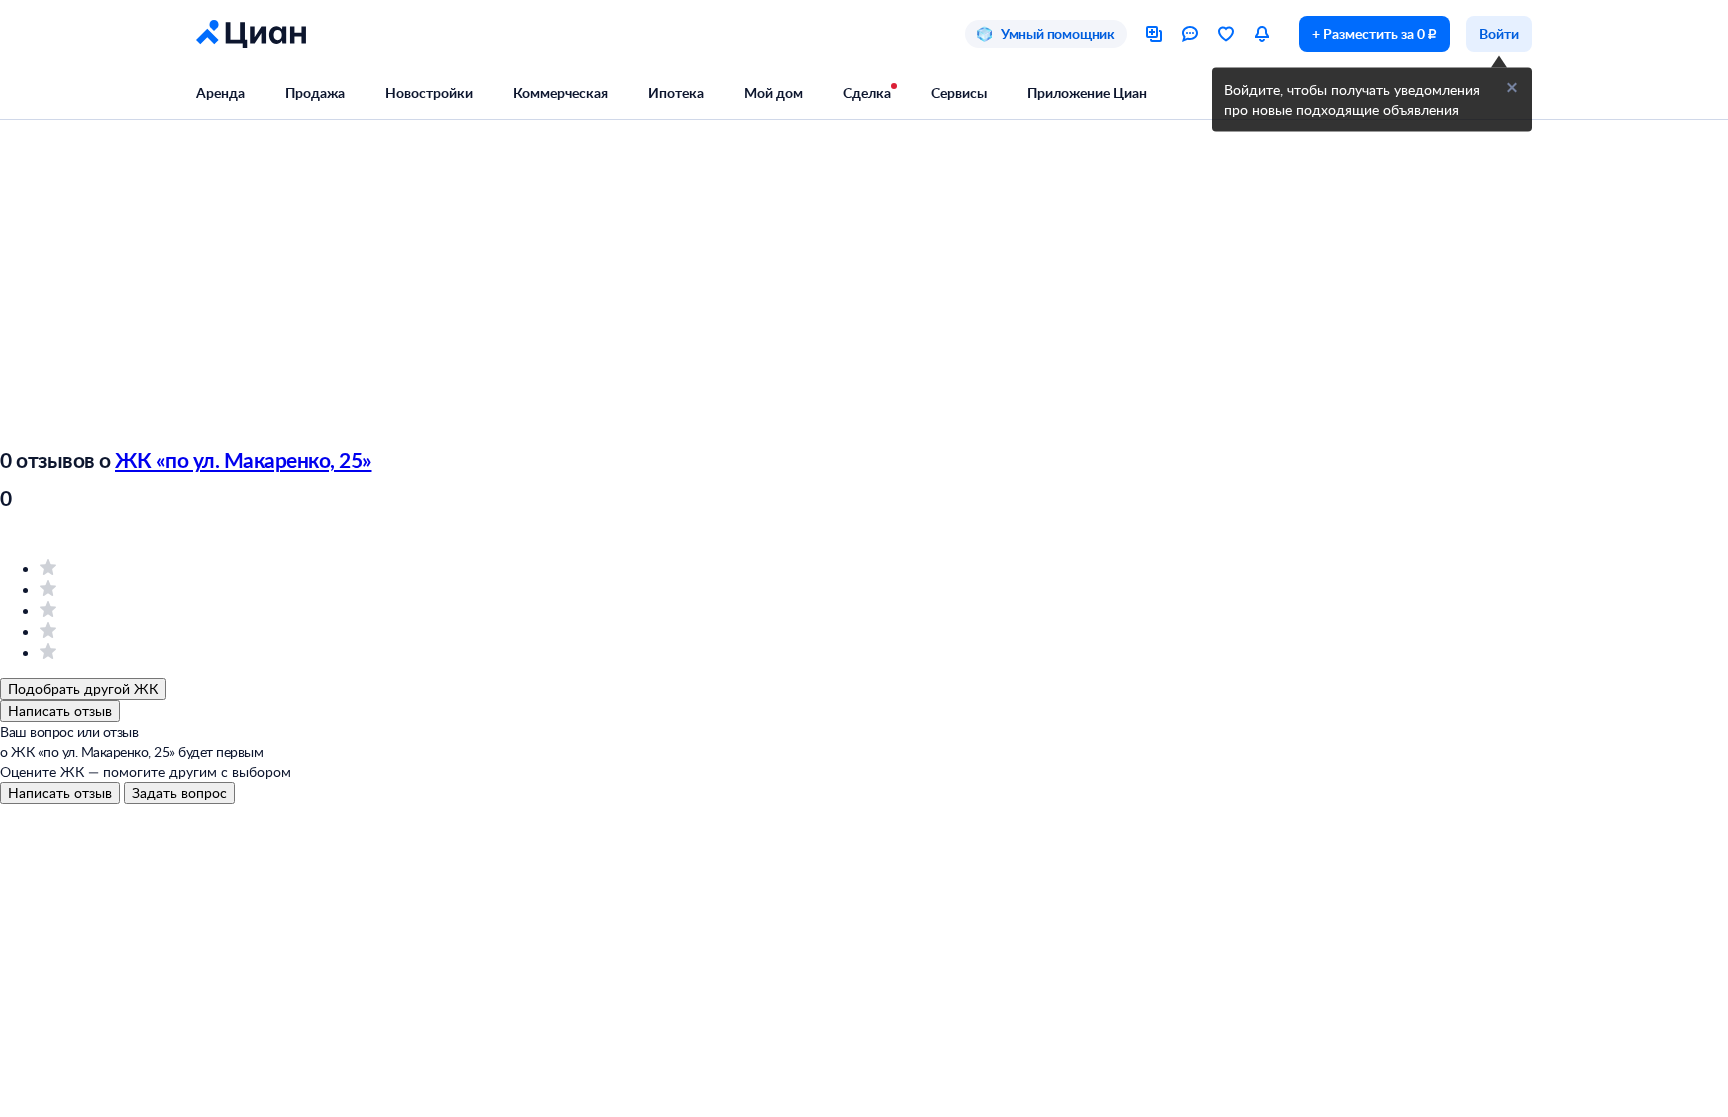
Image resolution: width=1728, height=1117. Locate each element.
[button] (1512, 88)
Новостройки (429, 92)
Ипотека (676, 92)
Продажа (315, 92)
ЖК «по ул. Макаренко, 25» (243, 459)
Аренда (220, 92)
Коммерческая (560, 92)
